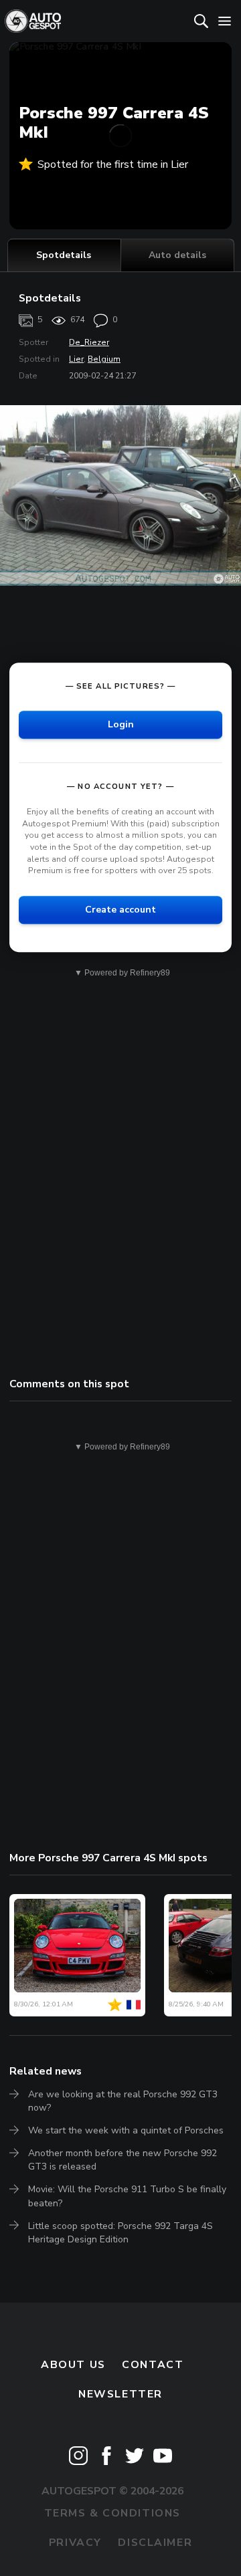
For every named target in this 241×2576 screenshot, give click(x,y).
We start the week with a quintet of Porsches (126, 2130)
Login (121, 724)
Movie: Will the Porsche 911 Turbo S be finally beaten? (127, 2196)
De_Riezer (89, 342)
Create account (120, 910)
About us (73, 2365)
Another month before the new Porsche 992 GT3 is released (123, 2160)
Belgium (104, 359)
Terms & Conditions (112, 2513)
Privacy (75, 2543)
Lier (76, 359)
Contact (153, 2365)
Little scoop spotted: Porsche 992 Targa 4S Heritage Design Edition (120, 2233)
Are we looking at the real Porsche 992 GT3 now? (123, 2101)
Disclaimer (155, 2543)
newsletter (120, 2394)
